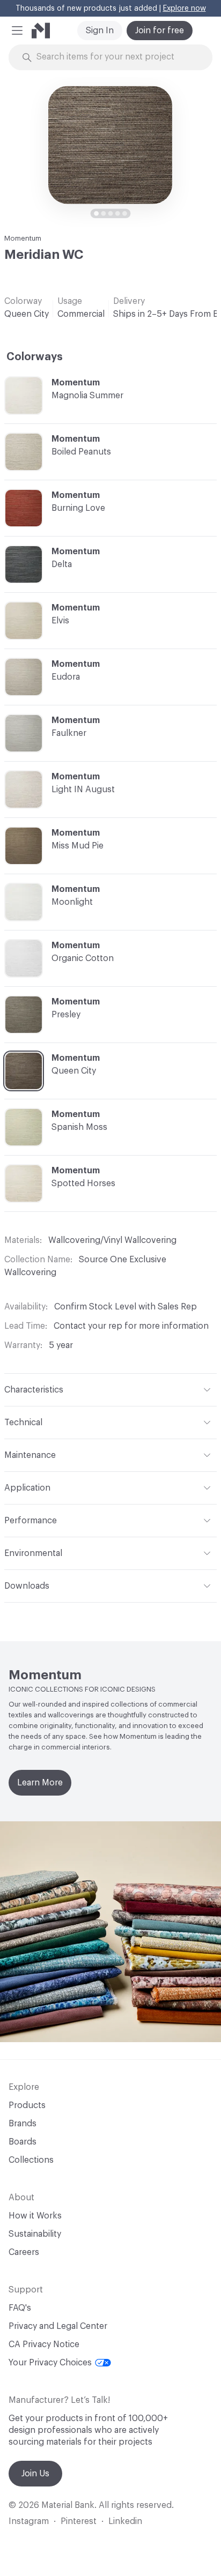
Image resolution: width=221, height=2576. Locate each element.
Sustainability (35, 2234)
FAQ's (20, 2308)
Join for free (160, 31)
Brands (23, 2124)
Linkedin (125, 2521)
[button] (17, 31)
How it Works (35, 2216)
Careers (24, 2252)
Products (27, 2105)
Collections (31, 2160)
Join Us (35, 2474)
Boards (23, 2142)
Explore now (185, 9)
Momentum (23, 238)
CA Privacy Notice (44, 2344)
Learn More (40, 1783)
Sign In (100, 31)
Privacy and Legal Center (58, 2326)
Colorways (35, 357)
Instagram (29, 2521)
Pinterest (79, 2521)
